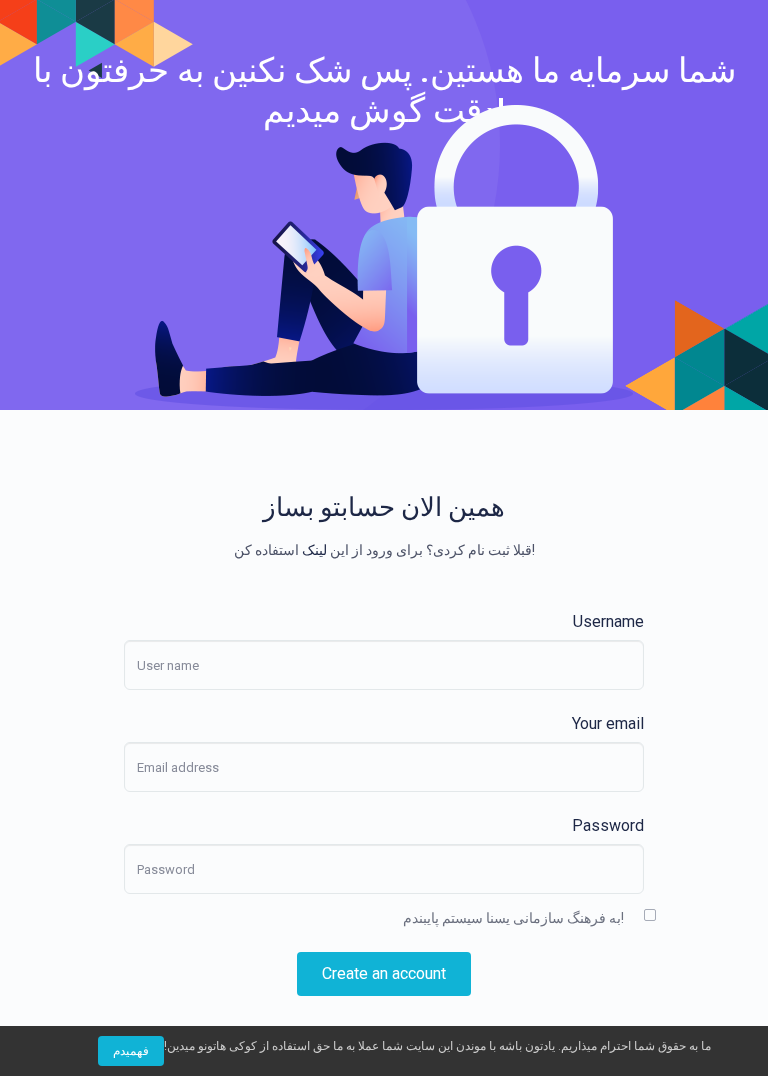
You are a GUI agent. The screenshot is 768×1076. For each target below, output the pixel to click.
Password (608, 825)
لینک (314, 550)
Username (608, 621)
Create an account (384, 973)
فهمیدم (131, 1051)
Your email (608, 723)
